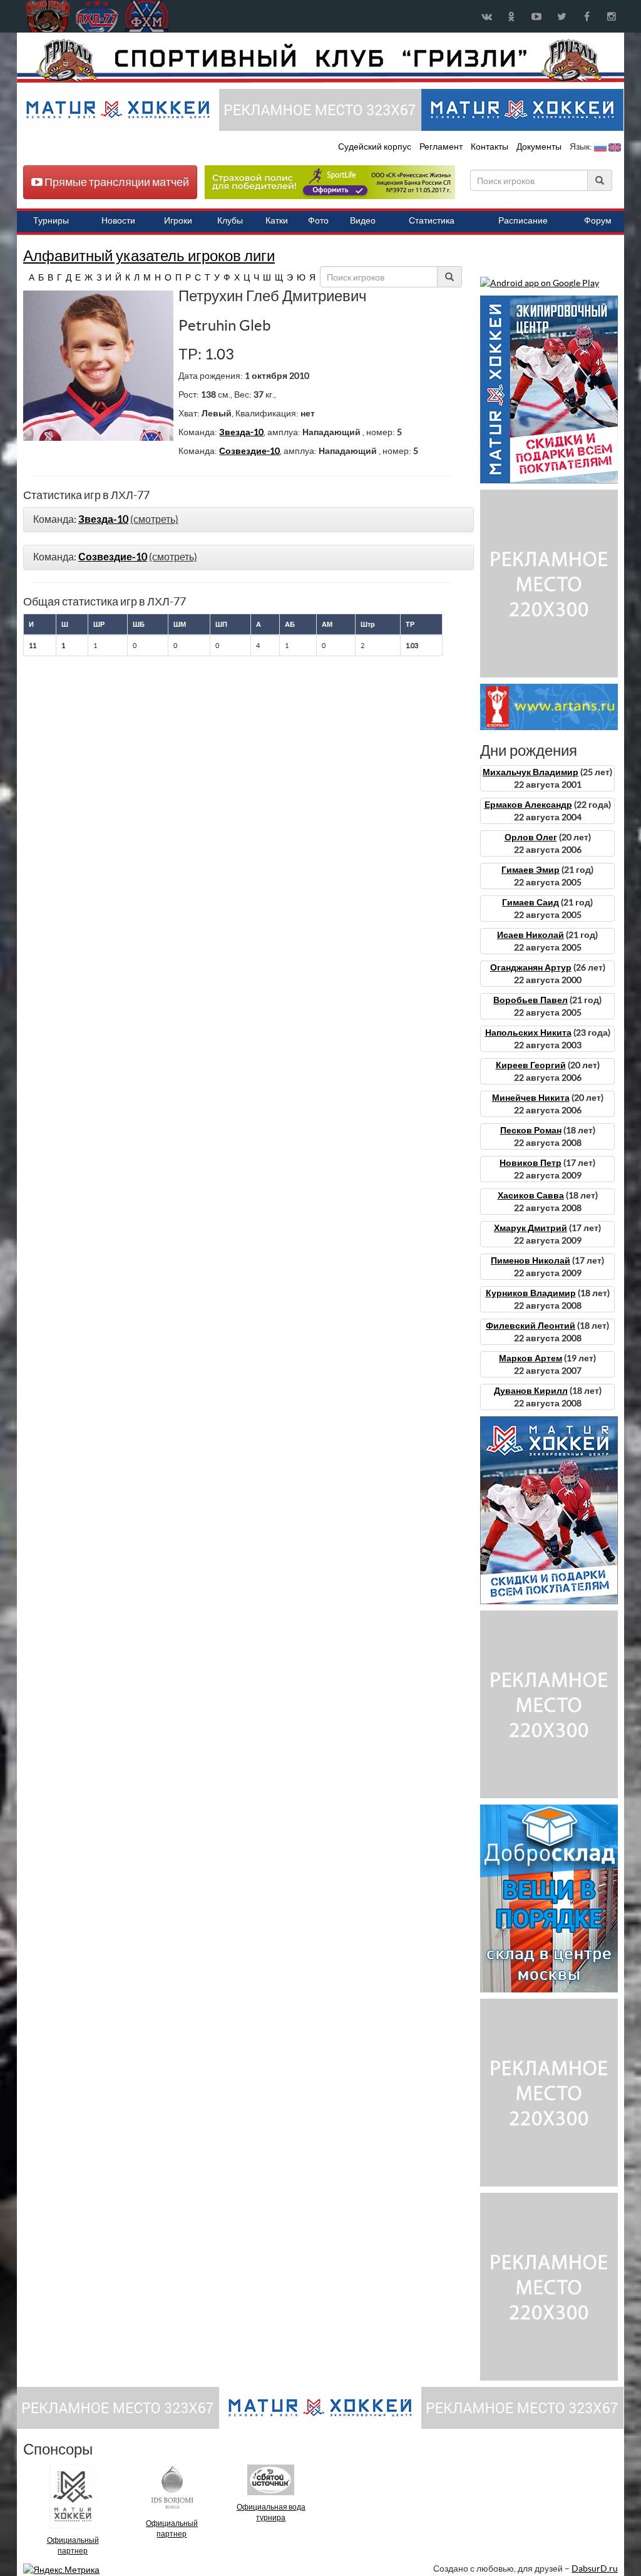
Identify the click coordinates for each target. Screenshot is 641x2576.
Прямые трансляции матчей (116, 182)
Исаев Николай (531, 935)
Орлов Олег (531, 837)
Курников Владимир (531, 1293)
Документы (540, 147)
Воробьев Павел (531, 1000)
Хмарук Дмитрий (531, 1228)
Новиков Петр (531, 1163)
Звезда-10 (241, 432)
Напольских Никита (528, 1033)
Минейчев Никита (531, 1098)
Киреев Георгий (531, 1065)
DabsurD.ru (595, 2568)
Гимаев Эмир (531, 870)
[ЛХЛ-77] (330, 182)
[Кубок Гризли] (320, 60)
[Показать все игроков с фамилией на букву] (25, 277)
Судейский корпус (376, 147)
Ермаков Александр (528, 805)
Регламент (442, 147)
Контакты (490, 147)
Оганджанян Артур (531, 967)
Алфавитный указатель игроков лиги (149, 256)
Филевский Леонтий (531, 1326)
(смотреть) (154, 519)
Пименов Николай (531, 1260)
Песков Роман (531, 1130)
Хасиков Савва (531, 1195)
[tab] (249, 520)
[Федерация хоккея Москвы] (147, 16)
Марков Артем (531, 1358)
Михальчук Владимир (531, 772)
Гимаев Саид (531, 902)
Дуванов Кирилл (531, 1391)
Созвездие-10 (249, 451)
